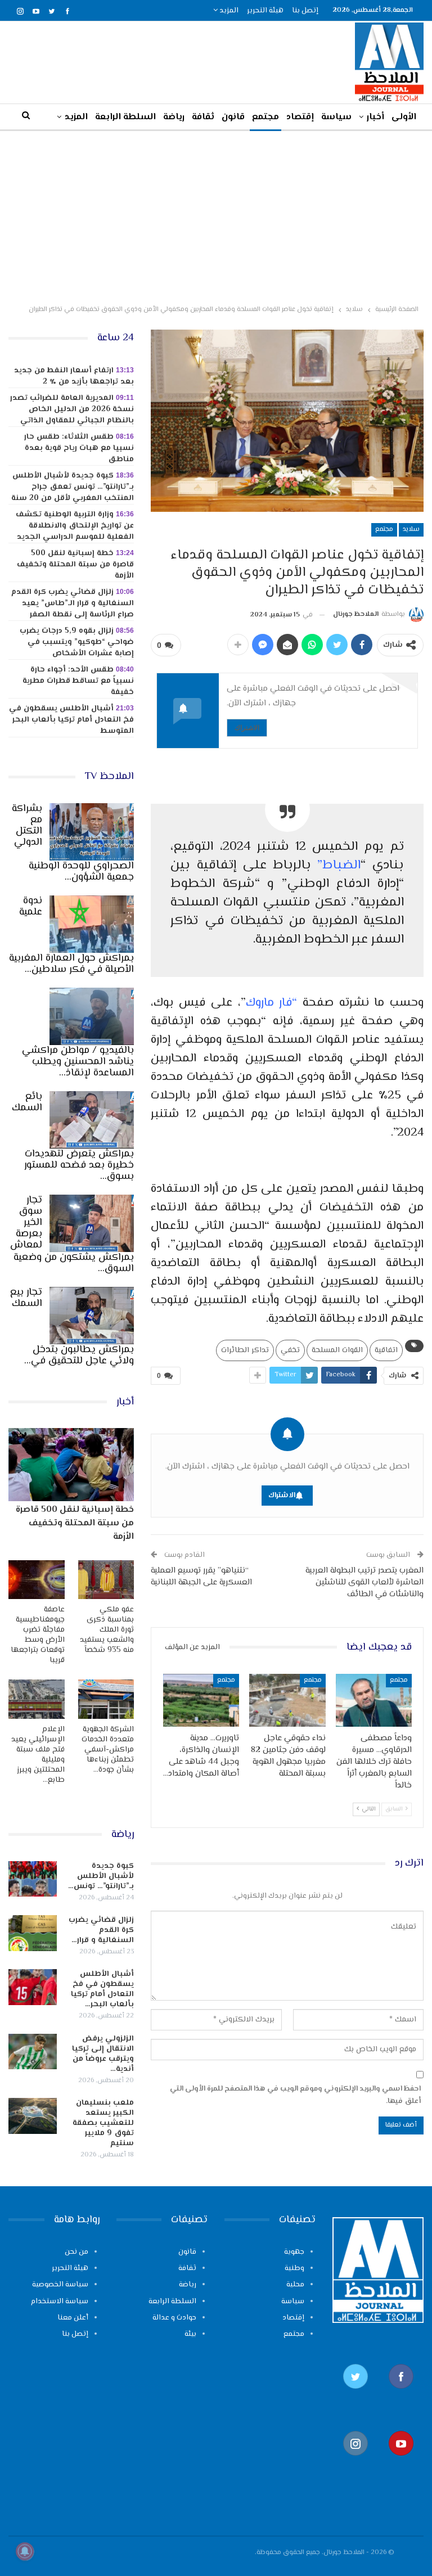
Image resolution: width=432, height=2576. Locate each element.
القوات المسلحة (337, 1350)
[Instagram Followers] (355, 2462)
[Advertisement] (216, 215)
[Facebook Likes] (401, 2395)
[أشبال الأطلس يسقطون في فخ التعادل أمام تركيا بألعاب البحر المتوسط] (33, 1987)
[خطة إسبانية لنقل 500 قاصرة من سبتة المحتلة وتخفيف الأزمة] (71, 1464)
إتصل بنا (305, 11)
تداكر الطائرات (245, 1350)
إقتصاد (300, 117)
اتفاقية (386, 1350)
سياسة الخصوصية (60, 2285)
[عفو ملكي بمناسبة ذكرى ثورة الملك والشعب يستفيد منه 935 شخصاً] (106, 1580)
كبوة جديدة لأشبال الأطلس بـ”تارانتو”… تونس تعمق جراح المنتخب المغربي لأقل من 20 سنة (73, 487)
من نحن (76, 2252)
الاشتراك (247, 728)
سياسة (336, 117)
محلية (295, 2285)
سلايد (411, 530)
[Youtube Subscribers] (401, 2462)
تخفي (290, 1350)
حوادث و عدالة (174, 2318)
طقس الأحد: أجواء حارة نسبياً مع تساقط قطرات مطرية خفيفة (78, 681)
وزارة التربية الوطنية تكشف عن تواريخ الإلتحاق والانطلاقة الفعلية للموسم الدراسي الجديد (75, 526)
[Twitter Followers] (355, 2395)
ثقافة (203, 117)
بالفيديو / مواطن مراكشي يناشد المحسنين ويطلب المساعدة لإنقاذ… (78, 1062)
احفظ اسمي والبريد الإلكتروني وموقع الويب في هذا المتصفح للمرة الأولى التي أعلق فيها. (295, 2095)
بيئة (190, 2334)
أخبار (375, 117)
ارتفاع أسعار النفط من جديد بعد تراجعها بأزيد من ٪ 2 (74, 376)
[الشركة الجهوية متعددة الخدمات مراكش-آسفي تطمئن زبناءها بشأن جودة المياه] (106, 1699)
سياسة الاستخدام (60, 2302)
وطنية (294, 2268)
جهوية (294, 2252)
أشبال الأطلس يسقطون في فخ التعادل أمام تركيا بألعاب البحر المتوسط (71, 720)
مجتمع (265, 117)
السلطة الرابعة (125, 117)
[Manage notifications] (25, 2551)
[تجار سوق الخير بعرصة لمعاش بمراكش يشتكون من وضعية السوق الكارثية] (92, 1223)
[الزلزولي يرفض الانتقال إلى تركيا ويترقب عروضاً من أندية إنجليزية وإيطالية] (33, 2052)
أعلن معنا (73, 2318)
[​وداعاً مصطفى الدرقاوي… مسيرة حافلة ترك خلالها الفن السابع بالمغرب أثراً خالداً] (374, 1701)
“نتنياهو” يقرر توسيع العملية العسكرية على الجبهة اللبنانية (201, 1577)
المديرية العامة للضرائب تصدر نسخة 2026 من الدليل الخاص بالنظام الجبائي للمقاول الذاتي (72, 409)
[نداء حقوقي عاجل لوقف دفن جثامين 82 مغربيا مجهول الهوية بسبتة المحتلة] (287, 1701)
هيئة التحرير (265, 11)
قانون (233, 117)
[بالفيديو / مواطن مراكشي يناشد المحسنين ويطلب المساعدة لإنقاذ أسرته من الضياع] (92, 1016)
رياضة (174, 117)
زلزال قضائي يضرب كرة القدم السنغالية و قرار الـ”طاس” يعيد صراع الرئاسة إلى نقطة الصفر (73, 604)
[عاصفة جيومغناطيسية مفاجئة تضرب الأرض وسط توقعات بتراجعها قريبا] (37, 1580)
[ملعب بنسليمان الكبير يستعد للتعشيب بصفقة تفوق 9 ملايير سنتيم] (33, 2116)
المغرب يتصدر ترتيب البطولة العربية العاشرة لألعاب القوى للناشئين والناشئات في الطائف (364, 1582)
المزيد (228, 11)
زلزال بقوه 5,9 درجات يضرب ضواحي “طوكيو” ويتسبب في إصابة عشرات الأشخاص (77, 642)
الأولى (404, 117)
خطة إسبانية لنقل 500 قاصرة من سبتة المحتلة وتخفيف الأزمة (75, 565)
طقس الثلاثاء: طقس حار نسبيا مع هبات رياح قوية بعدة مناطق (79, 448)
